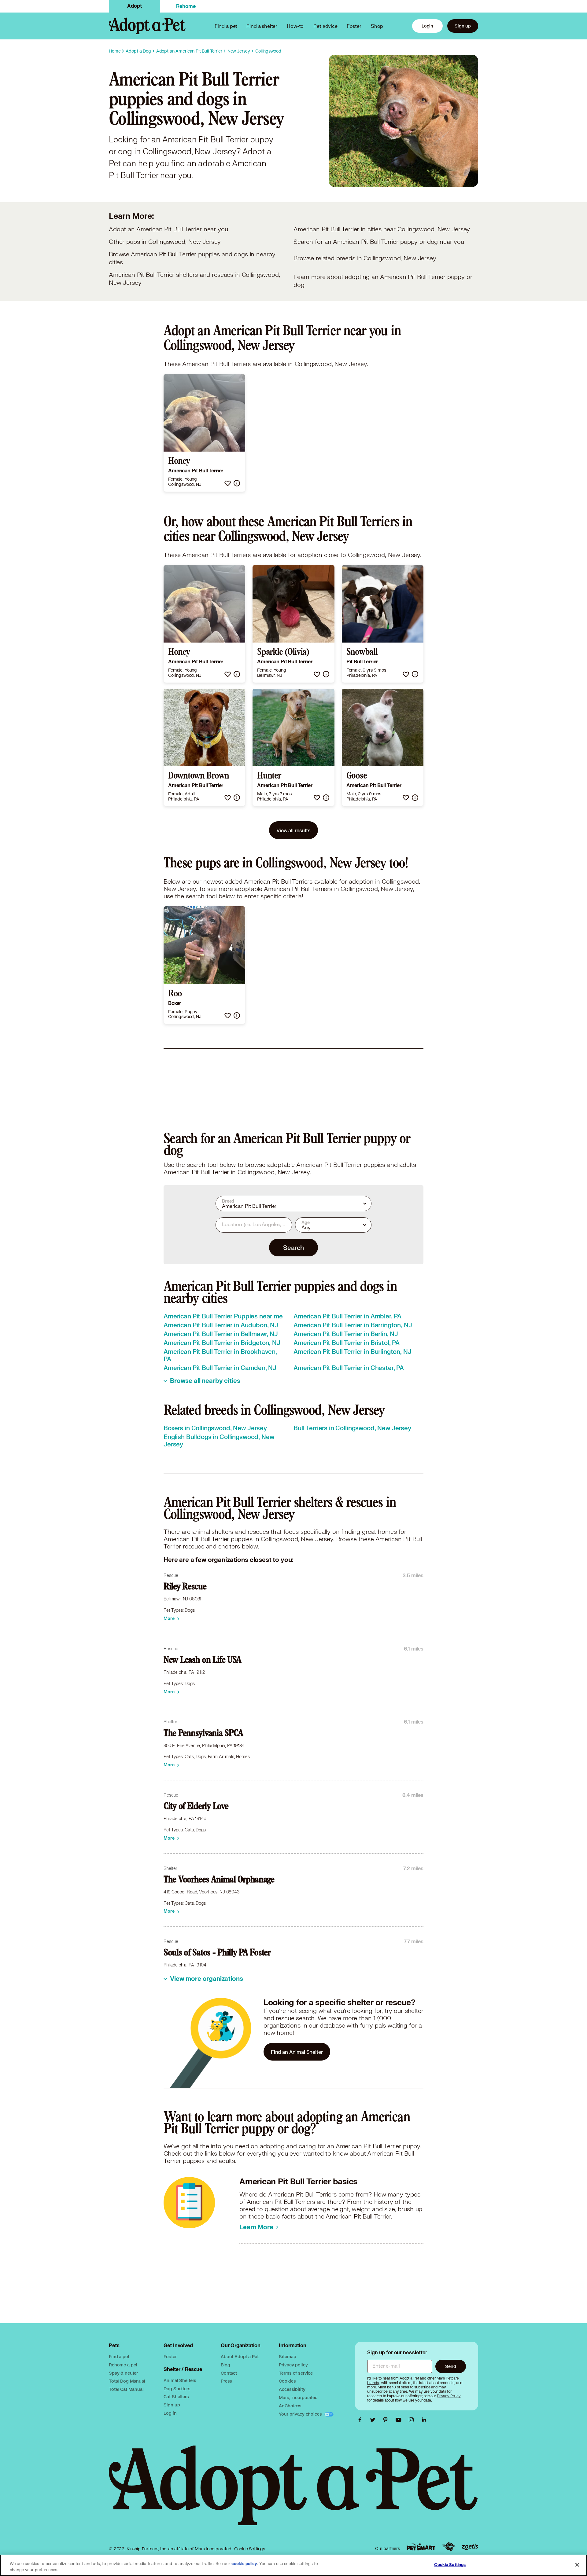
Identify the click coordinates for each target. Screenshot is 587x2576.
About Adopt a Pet (240, 2356)
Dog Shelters (177, 2389)
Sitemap (287, 2356)
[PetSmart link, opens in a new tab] (421, 2547)
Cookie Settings (250, 2549)
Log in (170, 2413)
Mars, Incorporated (298, 2397)
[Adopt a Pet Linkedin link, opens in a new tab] (424, 2420)
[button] (228, 483)
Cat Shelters (176, 2396)
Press (226, 2381)
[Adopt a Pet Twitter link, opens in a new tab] (374, 2420)
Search (293, 1248)
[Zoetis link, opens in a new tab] (470, 2547)
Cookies (287, 2381)
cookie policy (244, 2564)
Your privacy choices (301, 2414)
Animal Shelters (180, 2380)
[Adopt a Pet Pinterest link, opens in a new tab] (387, 2420)
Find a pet (119, 2356)
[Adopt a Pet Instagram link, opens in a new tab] (413, 2420)
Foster (354, 26)
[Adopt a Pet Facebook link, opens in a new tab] (361, 2420)
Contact (229, 2373)
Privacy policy (293, 2365)
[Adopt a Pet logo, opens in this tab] (293, 2492)
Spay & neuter (123, 2373)
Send (450, 2366)
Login (427, 26)
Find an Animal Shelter (297, 2052)
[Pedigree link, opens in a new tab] (449, 2547)
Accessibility (292, 2389)
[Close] (577, 2565)
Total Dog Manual (127, 2381)
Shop (377, 26)
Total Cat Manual (126, 2389)
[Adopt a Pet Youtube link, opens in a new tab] (400, 2420)
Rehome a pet (123, 2365)
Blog (225, 2365)
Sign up (463, 26)
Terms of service (296, 2373)
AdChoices (290, 2406)
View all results (293, 830)
